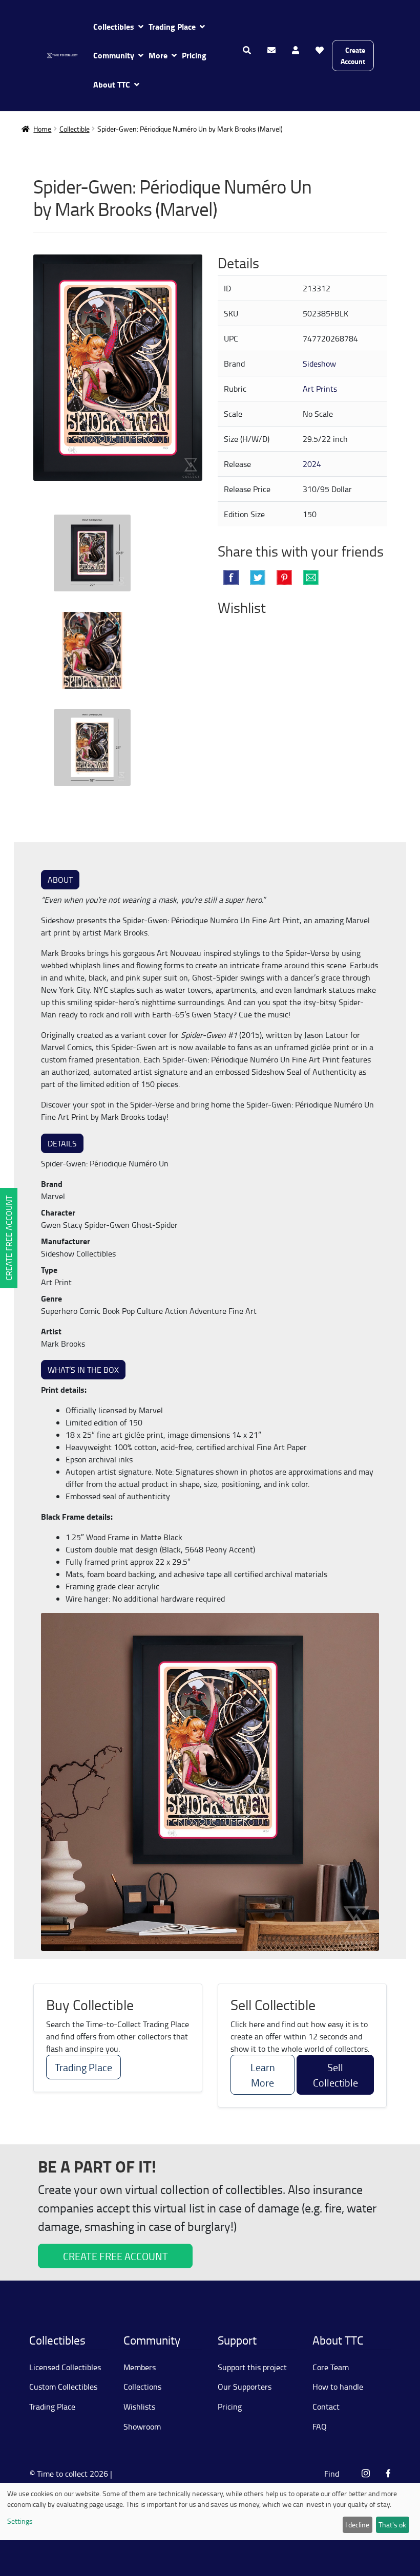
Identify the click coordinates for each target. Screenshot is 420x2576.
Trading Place (172, 26)
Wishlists (139, 2407)
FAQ (320, 2426)
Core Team (331, 2367)
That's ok (392, 2525)
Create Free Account (9, 1238)
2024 (312, 464)
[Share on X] (258, 578)
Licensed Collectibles (65, 2367)
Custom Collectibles (63, 2387)
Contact (326, 2407)
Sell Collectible (335, 2075)
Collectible (75, 129)
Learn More (263, 2075)
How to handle (338, 2387)
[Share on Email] (311, 578)
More (158, 55)
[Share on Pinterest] (284, 578)
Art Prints (320, 389)
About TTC (112, 84)
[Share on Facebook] (231, 578)
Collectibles (114, 26)
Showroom (142, 2426)
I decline (357, 2525)
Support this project (252, 2367)
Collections (142, 2387)
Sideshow (319, 364)
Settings (20, 2521)
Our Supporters (245, 2387)
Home (42, 129)
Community (114, 55)
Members (140, 2367)
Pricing (194, 55)
